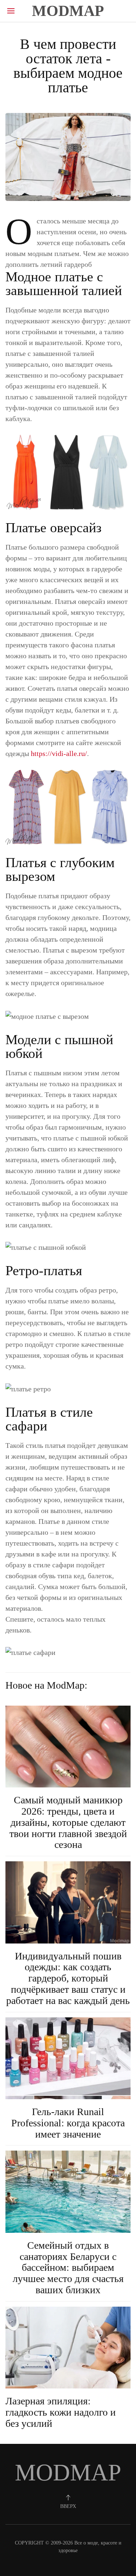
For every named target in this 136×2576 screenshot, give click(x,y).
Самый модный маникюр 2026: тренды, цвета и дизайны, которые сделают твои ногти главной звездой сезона (68, 1822)
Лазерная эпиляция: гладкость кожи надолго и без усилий (61, 2412)
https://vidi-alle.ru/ (59, 753)
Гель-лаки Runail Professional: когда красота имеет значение (68, 2123)
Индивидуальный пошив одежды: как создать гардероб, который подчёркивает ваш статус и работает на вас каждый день (68, 1978)
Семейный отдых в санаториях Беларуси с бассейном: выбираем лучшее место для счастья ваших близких (68, 2268)
